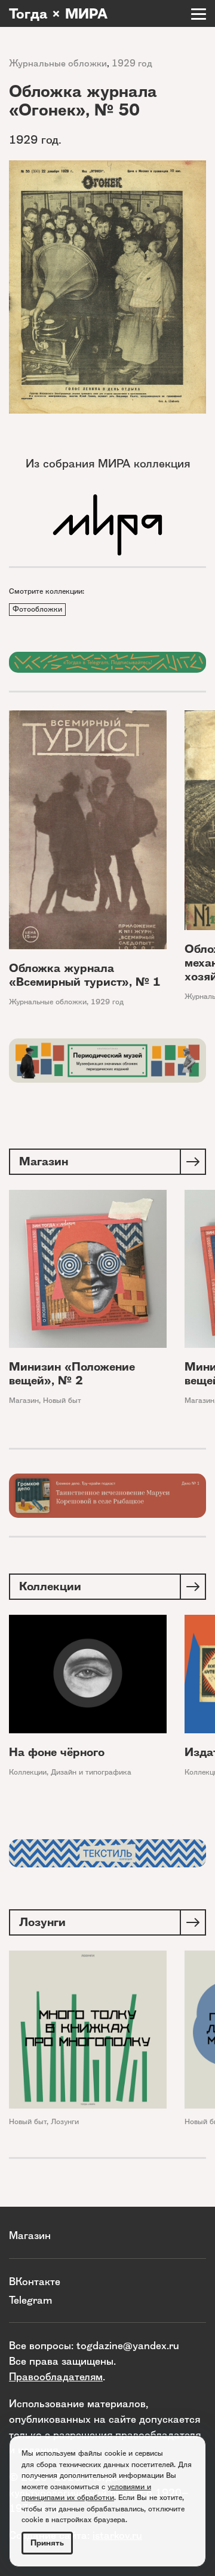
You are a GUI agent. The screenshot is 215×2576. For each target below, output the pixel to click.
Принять (47, 2543)
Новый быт (62, 1400)
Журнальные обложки (58, 63)
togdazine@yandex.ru (128, 2345)
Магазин (24, 1400)
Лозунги (65, 2121)
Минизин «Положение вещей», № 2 (72, 1374)
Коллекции (28, 1772)
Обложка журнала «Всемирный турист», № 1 (85, 975)
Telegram (30, 2300)
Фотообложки (37, 609)
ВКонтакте (35, 2281)
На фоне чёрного (57, 1752)
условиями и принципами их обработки (86, 2492)
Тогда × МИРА (58, 14)
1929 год (132, 63)
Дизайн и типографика (91, 1772)
